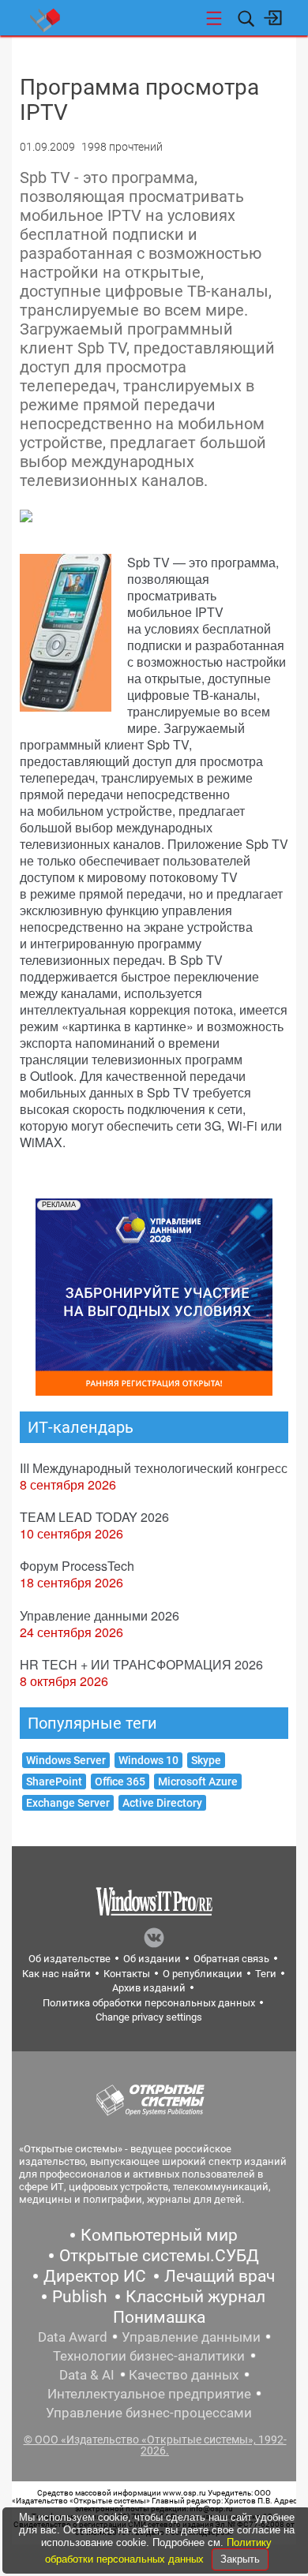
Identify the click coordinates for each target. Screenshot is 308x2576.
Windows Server (66, 1760)
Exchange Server (68, 1803)
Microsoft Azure (198, 1782)
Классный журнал (195, 2297)
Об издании (152, 1959)
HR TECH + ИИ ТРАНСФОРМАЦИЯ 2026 (141, 1664)
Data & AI (87, 2375)
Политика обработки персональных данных (149, 2003)
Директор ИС (95, 2276)
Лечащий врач (220, 2276)
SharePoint (54, 1782)
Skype (206, 1760)
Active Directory (162, 1803)
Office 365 (120, 1782)
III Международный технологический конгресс (154, 1468)
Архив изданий (149, 1988)
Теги (266, 1974)
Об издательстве (69, 1959)
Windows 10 (148, 1760)
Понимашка (159, 2317)
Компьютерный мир (159, 2235)
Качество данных (184, 2375)
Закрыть (240, 2559)
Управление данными (191, 2337)
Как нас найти (56, 1974)
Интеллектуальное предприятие (149, 2394)
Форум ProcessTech (77, 1566)
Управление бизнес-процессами (149, 2413)
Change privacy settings (149, 2017)
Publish (80, 2297)
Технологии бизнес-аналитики (149, 2356)
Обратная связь (231, 1959)
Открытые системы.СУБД (159, 2256)
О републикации (203, 1974)
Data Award (73, 2337)
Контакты (127, 1974)
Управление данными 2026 (100, 1615)
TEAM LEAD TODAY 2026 (94, 1517)
